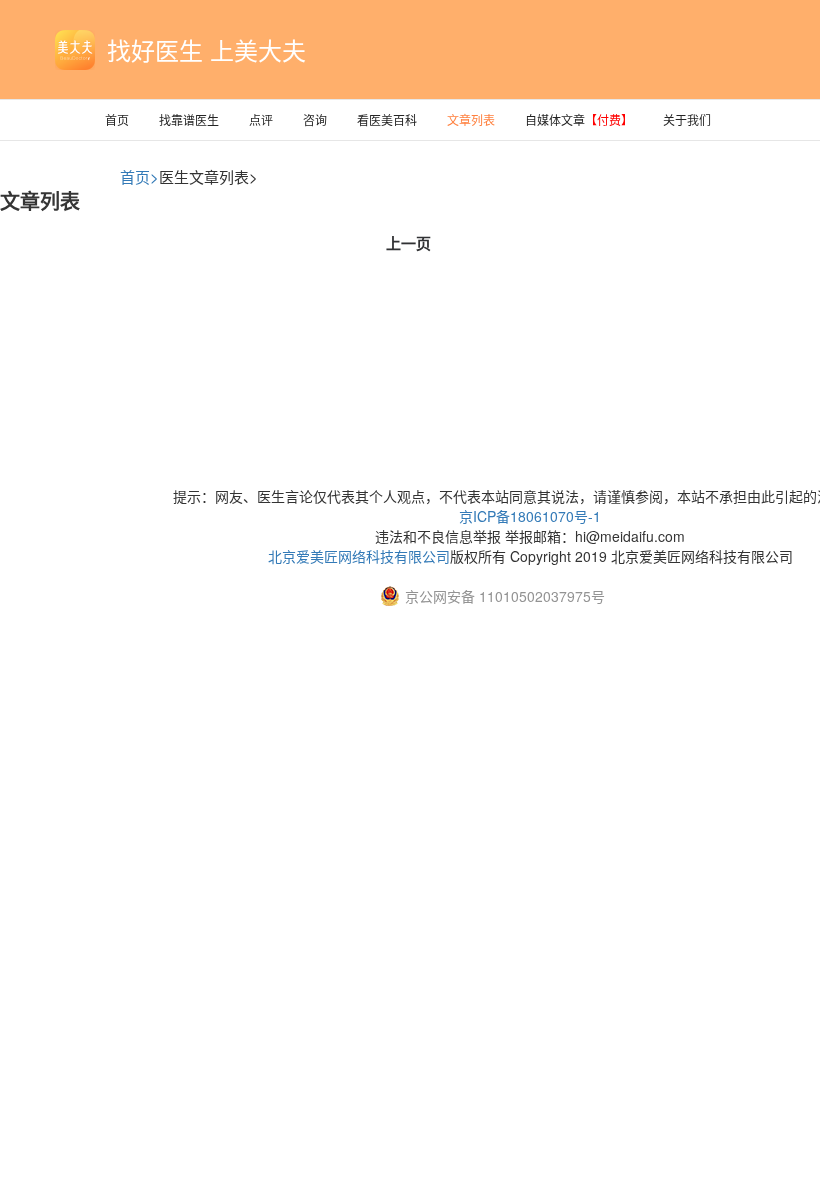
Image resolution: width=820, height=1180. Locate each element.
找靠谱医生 (189, 119)
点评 (261, 119)
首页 (117, 119)
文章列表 (471, 119)
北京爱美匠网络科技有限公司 (359, 556)
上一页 (408, 243)
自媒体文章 (579, 119)
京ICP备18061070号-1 (530, 516)
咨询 (315, 119)
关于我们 (687, 119)
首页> (139, 176)
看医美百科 (387, 119)
